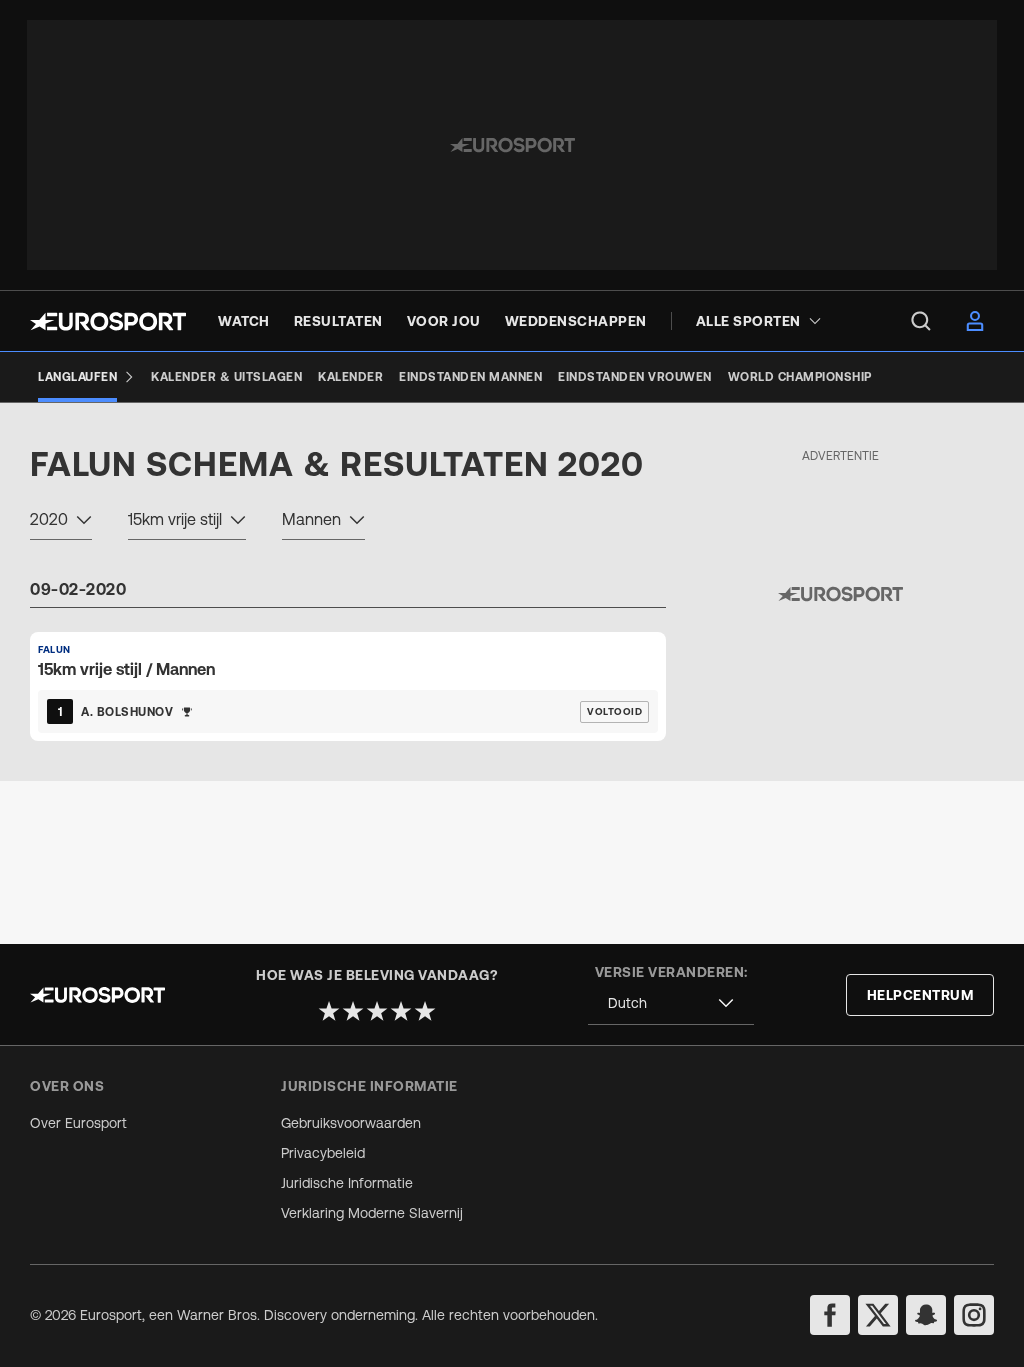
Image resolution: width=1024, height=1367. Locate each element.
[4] (401, 1011)
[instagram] (974, 1315)
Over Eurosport (78, 1123)
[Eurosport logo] (108, 321)
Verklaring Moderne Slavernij (372, 1213)
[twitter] (878, 1315)
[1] (329, 1011)
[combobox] (61, 522)
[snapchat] (926, 1315)
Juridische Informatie (347, 1183)
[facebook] (830, 1315)
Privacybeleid (323, 1153)
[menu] (921, 321)
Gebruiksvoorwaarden (351, 1123)
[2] (353, 1011)
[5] (425, 1011)
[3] (377, 1011)
